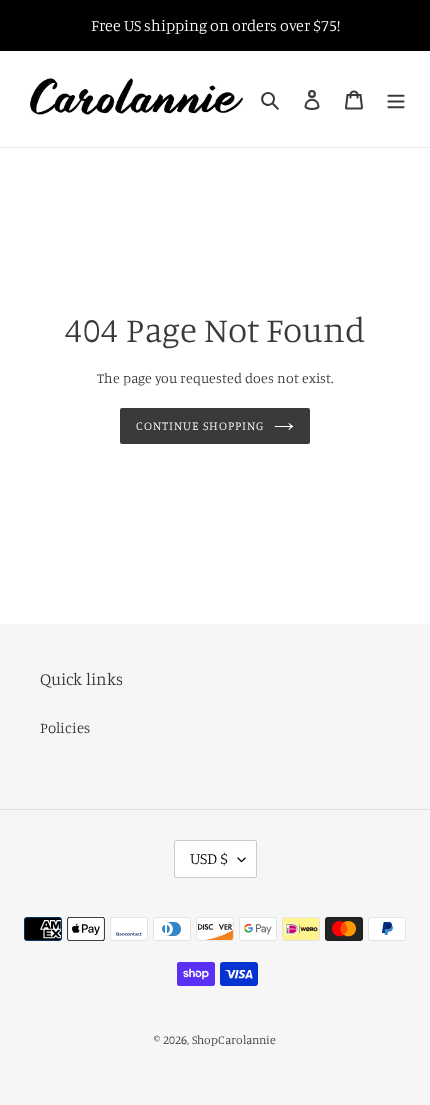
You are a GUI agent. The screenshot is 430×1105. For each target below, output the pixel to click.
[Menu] (396, 99)
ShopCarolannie (234, 1039)
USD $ (209, 858)
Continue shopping (200, 425)
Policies (65, 727)
